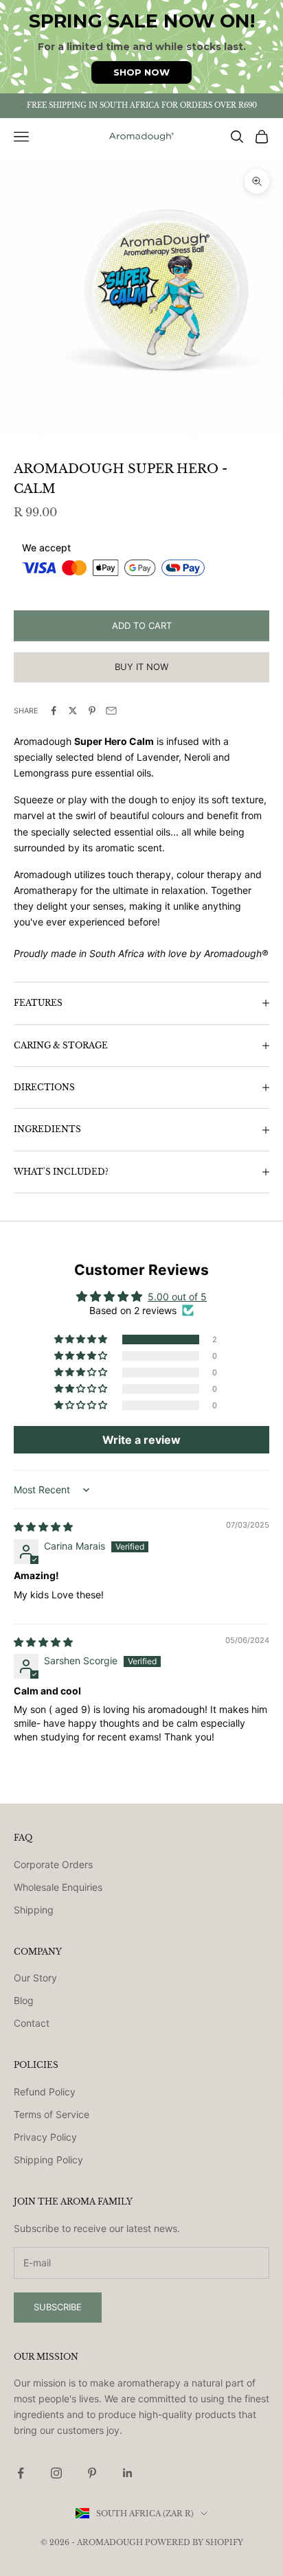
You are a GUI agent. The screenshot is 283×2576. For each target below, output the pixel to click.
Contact (32, 2023)
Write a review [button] (141, 1440)
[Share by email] (111, 711)
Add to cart (142, 625)
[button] (82, 1339)
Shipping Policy (48, 2160)
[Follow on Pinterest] (92, 2473)
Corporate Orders (53, 1864)
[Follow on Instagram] (56, 2473)
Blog (24, 2000)
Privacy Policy (45, 2137)
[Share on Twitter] (73, 711)
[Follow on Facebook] (21, 2473)
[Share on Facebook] (54, 711)
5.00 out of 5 (177, 1297)
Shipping (34, 1910)
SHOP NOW (141, 72)
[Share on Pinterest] (92, 711)
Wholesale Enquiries (58, 1887)
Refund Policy (45, 2092)
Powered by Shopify (194, 2542)
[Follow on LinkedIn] (128, 2473)
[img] (43, 1527)
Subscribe (58, 2307)
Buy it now (141, 667)
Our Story (35, 1978)
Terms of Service (52, 2114)
